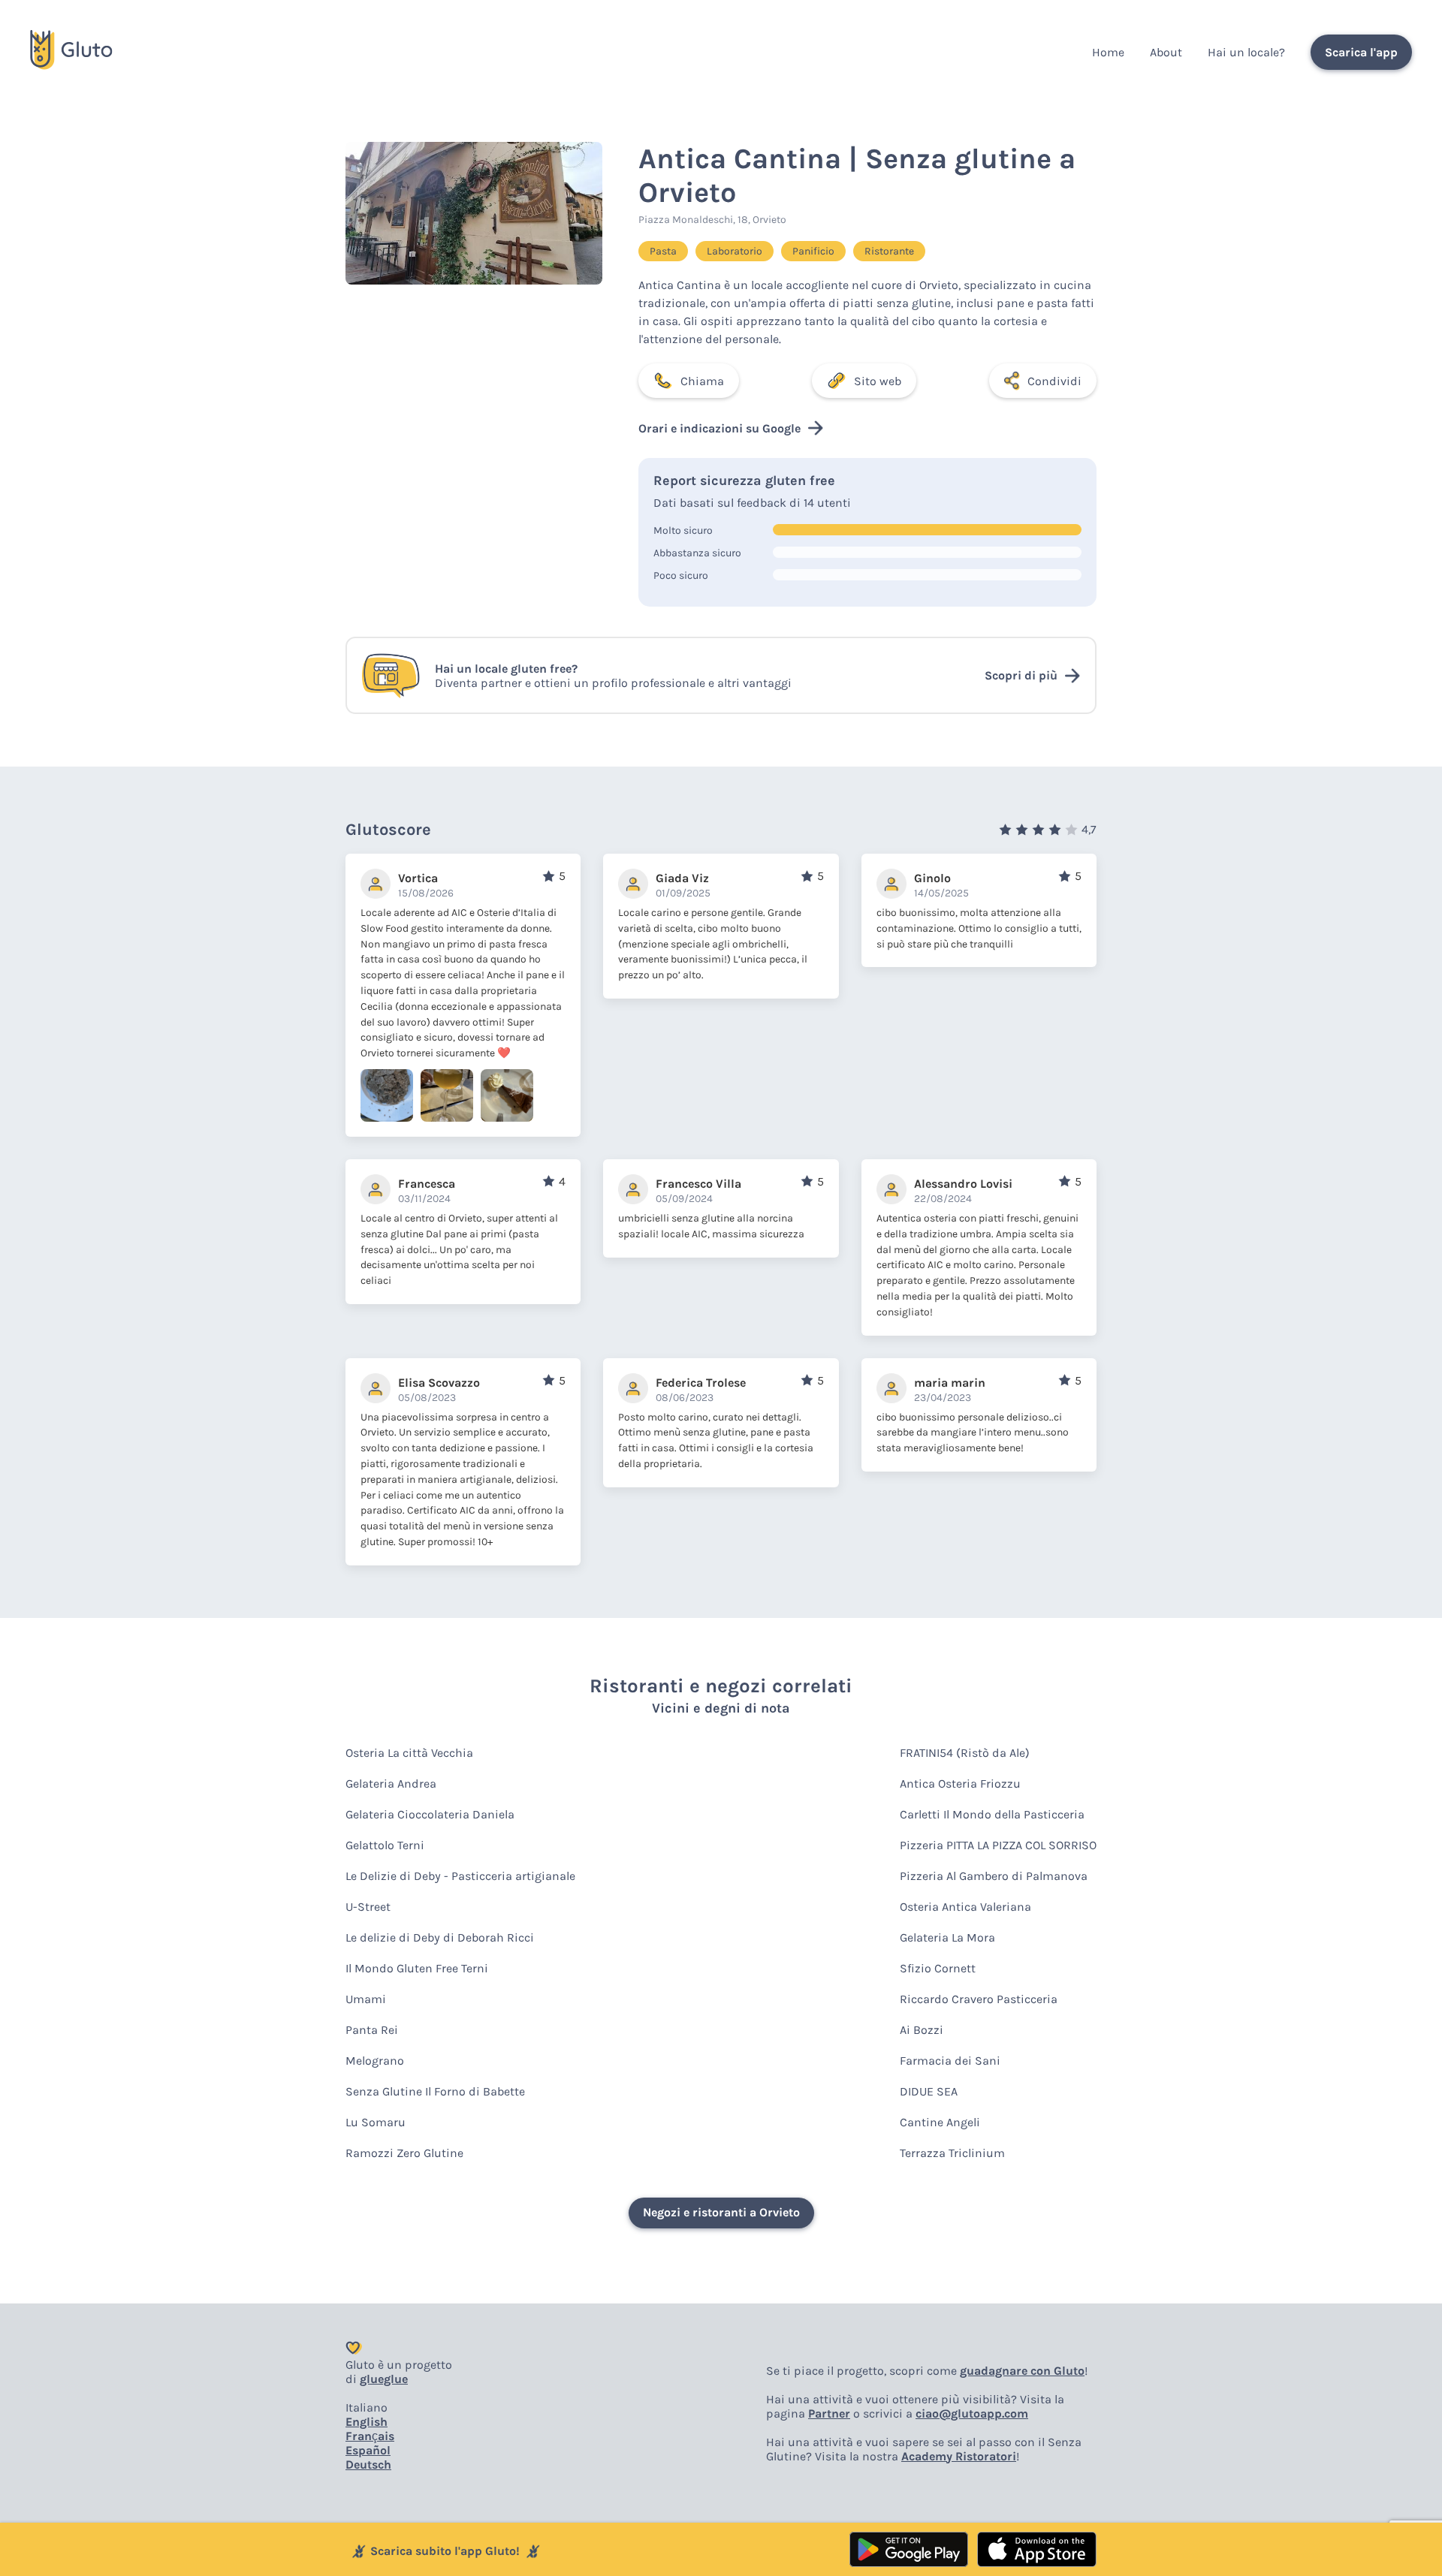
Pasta (663, 251)
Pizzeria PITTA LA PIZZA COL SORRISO (998, 1845)
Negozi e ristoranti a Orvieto (721, 2212)
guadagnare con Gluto (1022, 2371)
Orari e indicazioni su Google (719, 428)
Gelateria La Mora (947, 1937)
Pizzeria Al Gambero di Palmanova (994, 1876)
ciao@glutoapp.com (972, 2413)
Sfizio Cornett (938, 1968)
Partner (829, 2413)
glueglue (384, 2379)
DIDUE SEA (929, 2091)
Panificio (813, 251)
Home (1108, 52)
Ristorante (889, 251)
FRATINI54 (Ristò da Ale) (965, 1753)
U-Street (368, 1907)
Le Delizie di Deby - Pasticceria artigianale (460, 1876)
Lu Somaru (376, 2122)
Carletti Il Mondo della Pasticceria (992, 1814)
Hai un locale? (1246, 52)
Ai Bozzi (922, 2030)
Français (370, 2436)
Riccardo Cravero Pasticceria (979, 1999)
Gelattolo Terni (385, 1845)
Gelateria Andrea (391, 1784)
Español (368, 2450)
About (1166, 52)
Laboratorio (735, 251)
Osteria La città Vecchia (409, 1753)
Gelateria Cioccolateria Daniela (430, 1814)
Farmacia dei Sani (950, 2061)
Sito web (878, 381)
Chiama (702, 381)
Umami (366, 1999)
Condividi (1054, 381)
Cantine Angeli (940, 2122)
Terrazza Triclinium (952, 2153)
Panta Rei (372, 2030)
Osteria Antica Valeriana (965, 1907)
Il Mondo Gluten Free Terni (417, 1968)
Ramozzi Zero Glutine (404, 2153)
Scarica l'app (1361, 52)
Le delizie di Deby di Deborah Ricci (440, 1937)
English (367, 2422)
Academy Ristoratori (959, 2456)
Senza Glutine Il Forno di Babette (435, 2091)
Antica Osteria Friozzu (960, 1784)
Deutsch (368, 2465)
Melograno (375, 2061)
